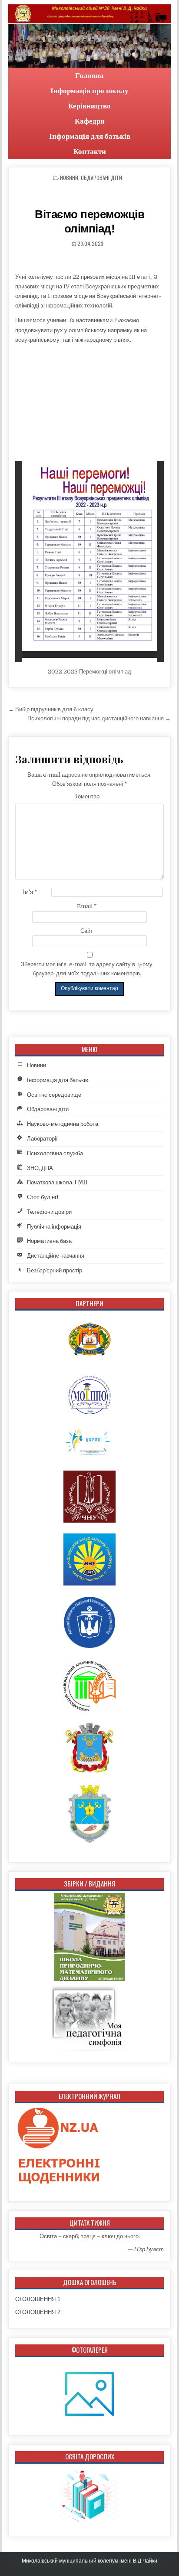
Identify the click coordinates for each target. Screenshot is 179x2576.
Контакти (90, 151)
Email (87, 906)
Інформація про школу (89, 90)
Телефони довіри (49, 1212)
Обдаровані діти (101, 178)
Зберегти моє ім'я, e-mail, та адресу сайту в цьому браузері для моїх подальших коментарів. (87, 969)
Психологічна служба (55, 1153)
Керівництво (89, 106)
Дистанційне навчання (56, 1256)
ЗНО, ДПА (40, 1168)
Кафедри (90, 121)
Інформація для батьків (90, 136)
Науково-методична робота (63, 1124)
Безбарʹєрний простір (55, 1270)
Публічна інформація (54, 1227)
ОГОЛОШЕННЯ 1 (38, 2299)
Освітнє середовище (54, 1095)
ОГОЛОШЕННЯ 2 (38, 2312)
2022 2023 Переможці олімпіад (89, 672)
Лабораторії (42, 1139)
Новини (69, 178)
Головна (89, 75)
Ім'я (30, 892)
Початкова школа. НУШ (57, 1182)
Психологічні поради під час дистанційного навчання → (99, 718)
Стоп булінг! (43, 1197)
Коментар (87, 796)
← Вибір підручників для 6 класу (51, 709)
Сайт (87, 931)
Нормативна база (49, 1241)
